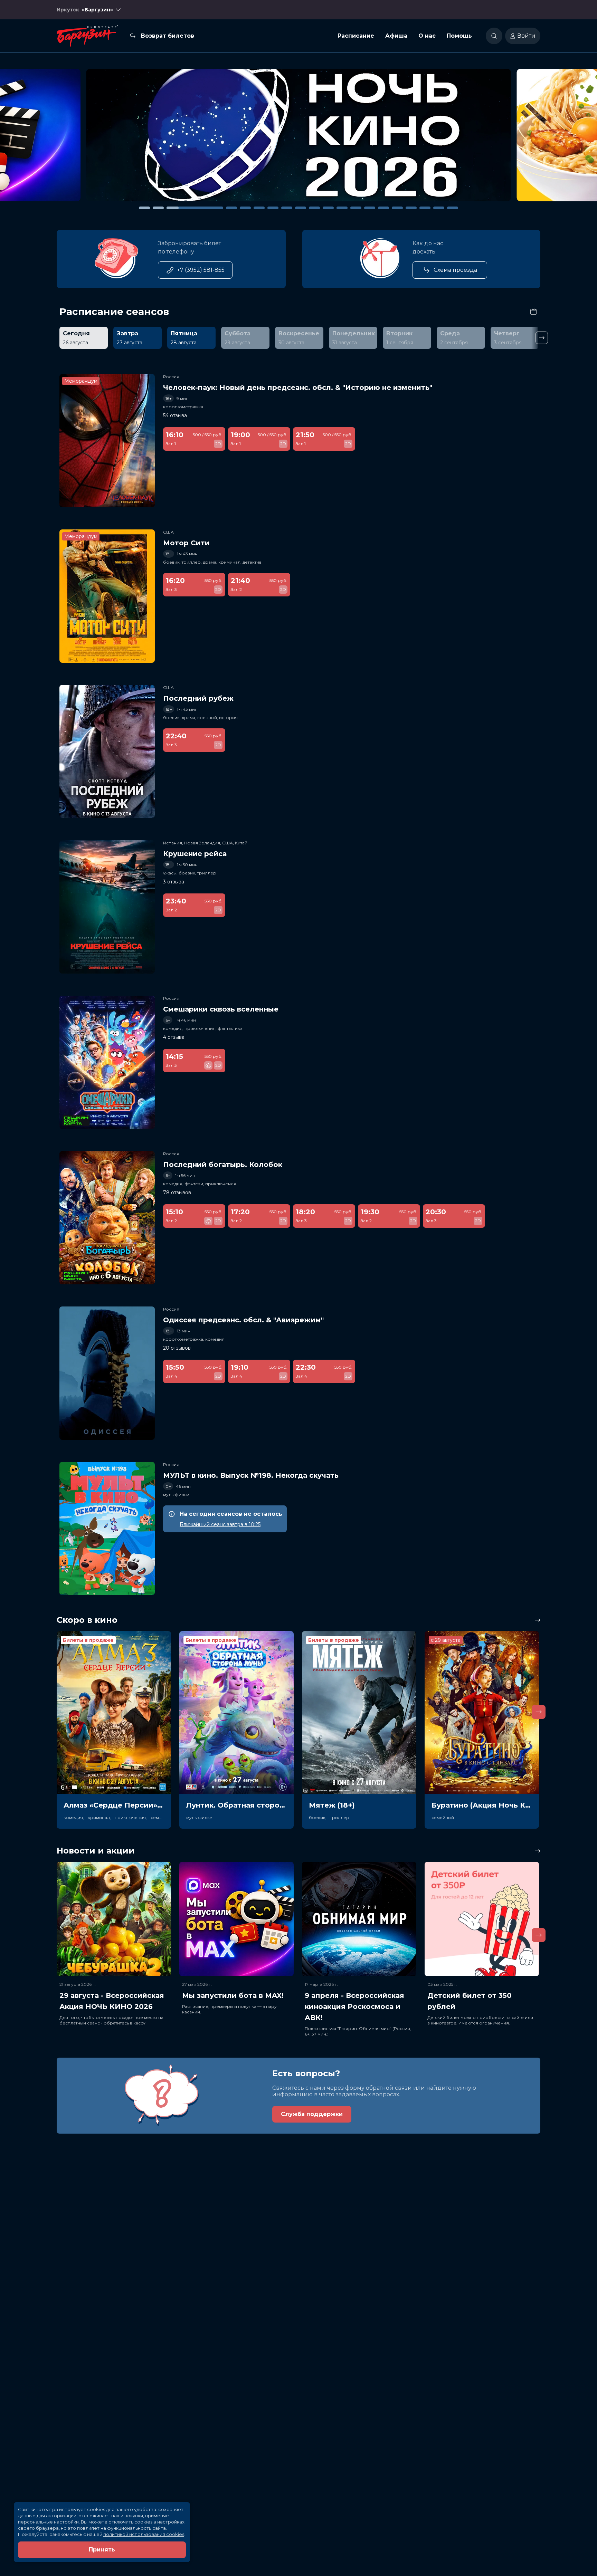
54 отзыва (175, 415)
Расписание (356, 36)
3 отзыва (174, 882)
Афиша (396, 36)
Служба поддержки (312, 2114)
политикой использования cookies (144, 2534)
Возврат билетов (168, 36)
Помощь (459, 36)
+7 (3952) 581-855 (201, 270)
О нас (427, 36)
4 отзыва (174, 1037)
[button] (83, 138)
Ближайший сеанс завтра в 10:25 (220, 1524)
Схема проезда (455, 270)
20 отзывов (177, 1348)
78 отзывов (177, 1193)
